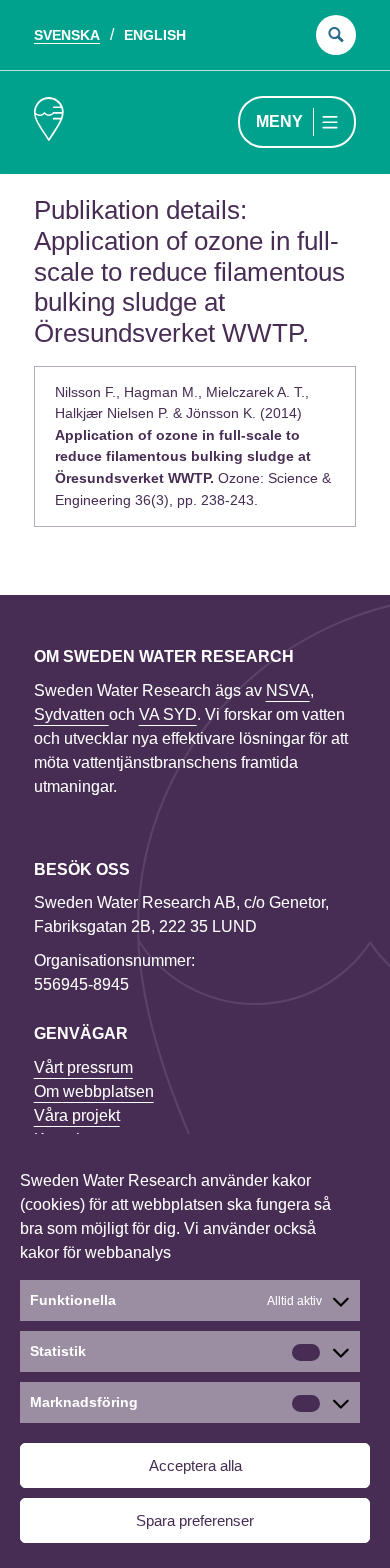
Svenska (67, 35)
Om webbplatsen (94, 1091)
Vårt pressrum (83, 1067)
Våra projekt (77, 1115)
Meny (279, 121)
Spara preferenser (195, 1520)
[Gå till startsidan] (49, 122)
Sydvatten (71, 714)
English (155, 35)
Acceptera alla (195, 1465)
